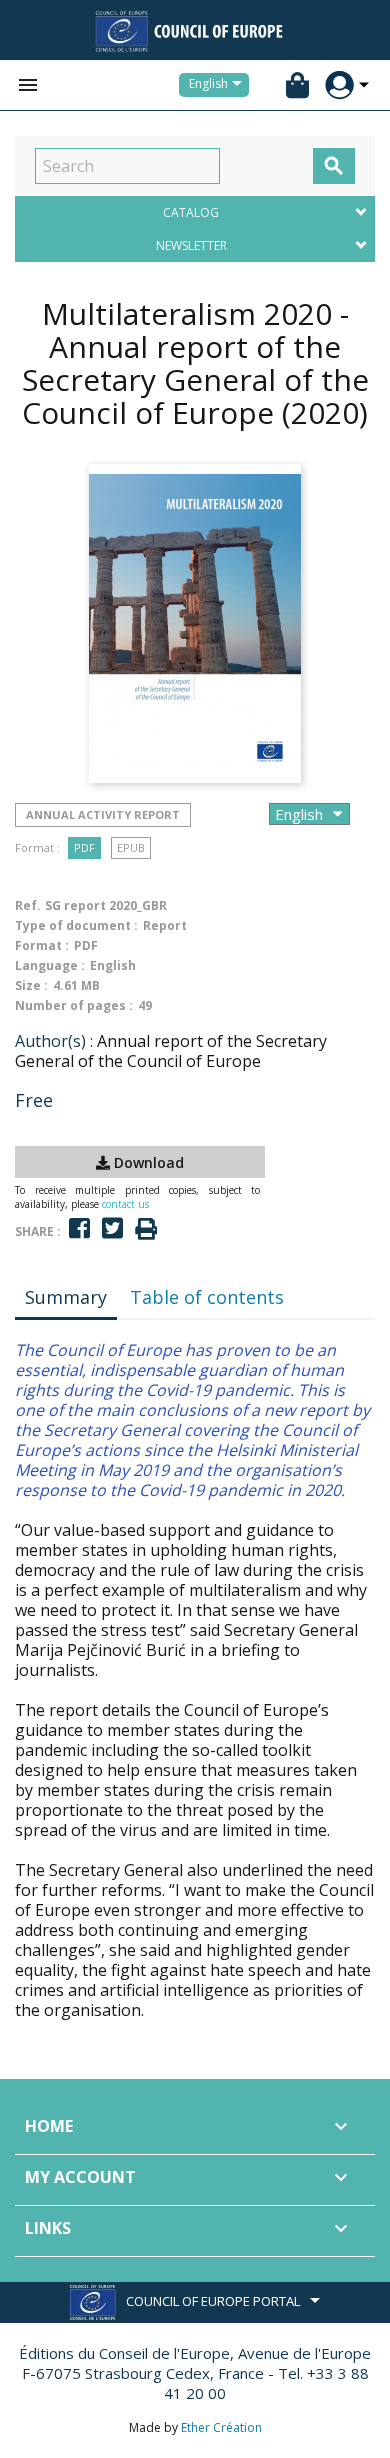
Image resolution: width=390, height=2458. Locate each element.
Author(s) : (54, 1041)
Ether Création (221, 2427)
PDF (84, 847)
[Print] (146, 1229)
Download (147, 1162)
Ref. (28, 905)
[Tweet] (112, 1228)
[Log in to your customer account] (339, 85)
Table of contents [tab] (207, 1297)
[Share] (79, 1228)
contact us (125, 1204)
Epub (131, 847)
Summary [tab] (66, 1297)
